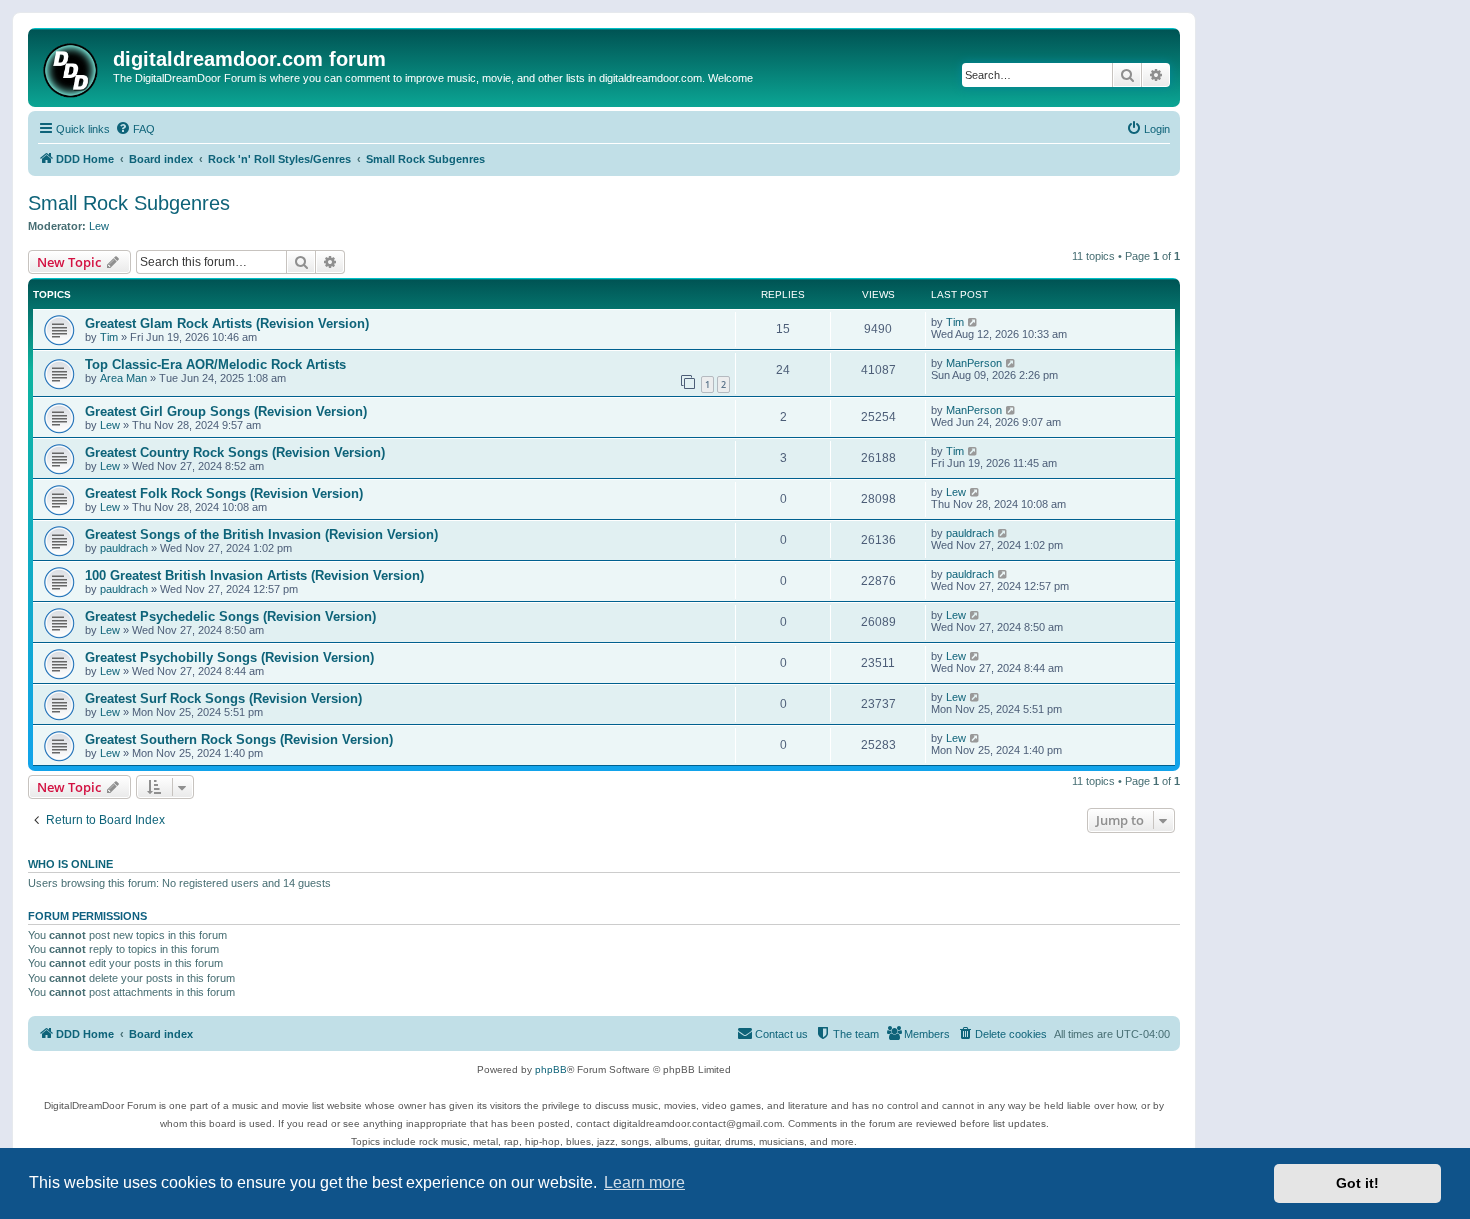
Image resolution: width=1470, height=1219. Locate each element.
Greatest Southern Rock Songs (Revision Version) (239, 739)
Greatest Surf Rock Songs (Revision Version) (223, 698)
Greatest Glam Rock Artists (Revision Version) (227, 323)
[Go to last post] (973, 322)
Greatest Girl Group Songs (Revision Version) (226, 411)
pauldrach (124, 548)
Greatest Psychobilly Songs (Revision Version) (229, 657)
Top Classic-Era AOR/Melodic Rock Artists (215, 364)
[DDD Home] (73, 67)
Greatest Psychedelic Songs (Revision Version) (230, 616)
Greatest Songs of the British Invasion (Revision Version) (261, 534)
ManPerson (974, 363)
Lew (99, 226)
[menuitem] (135, 129)
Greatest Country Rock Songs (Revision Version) (235, 452)
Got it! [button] (1357, 1183)
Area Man (123, 378)
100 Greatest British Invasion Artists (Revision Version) (254, 575)
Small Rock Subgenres (129, 203)
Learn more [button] (644, 1182)
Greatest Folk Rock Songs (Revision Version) (224, 493)
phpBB (551, 1069)
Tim (109, 337)
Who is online (70, 864)
